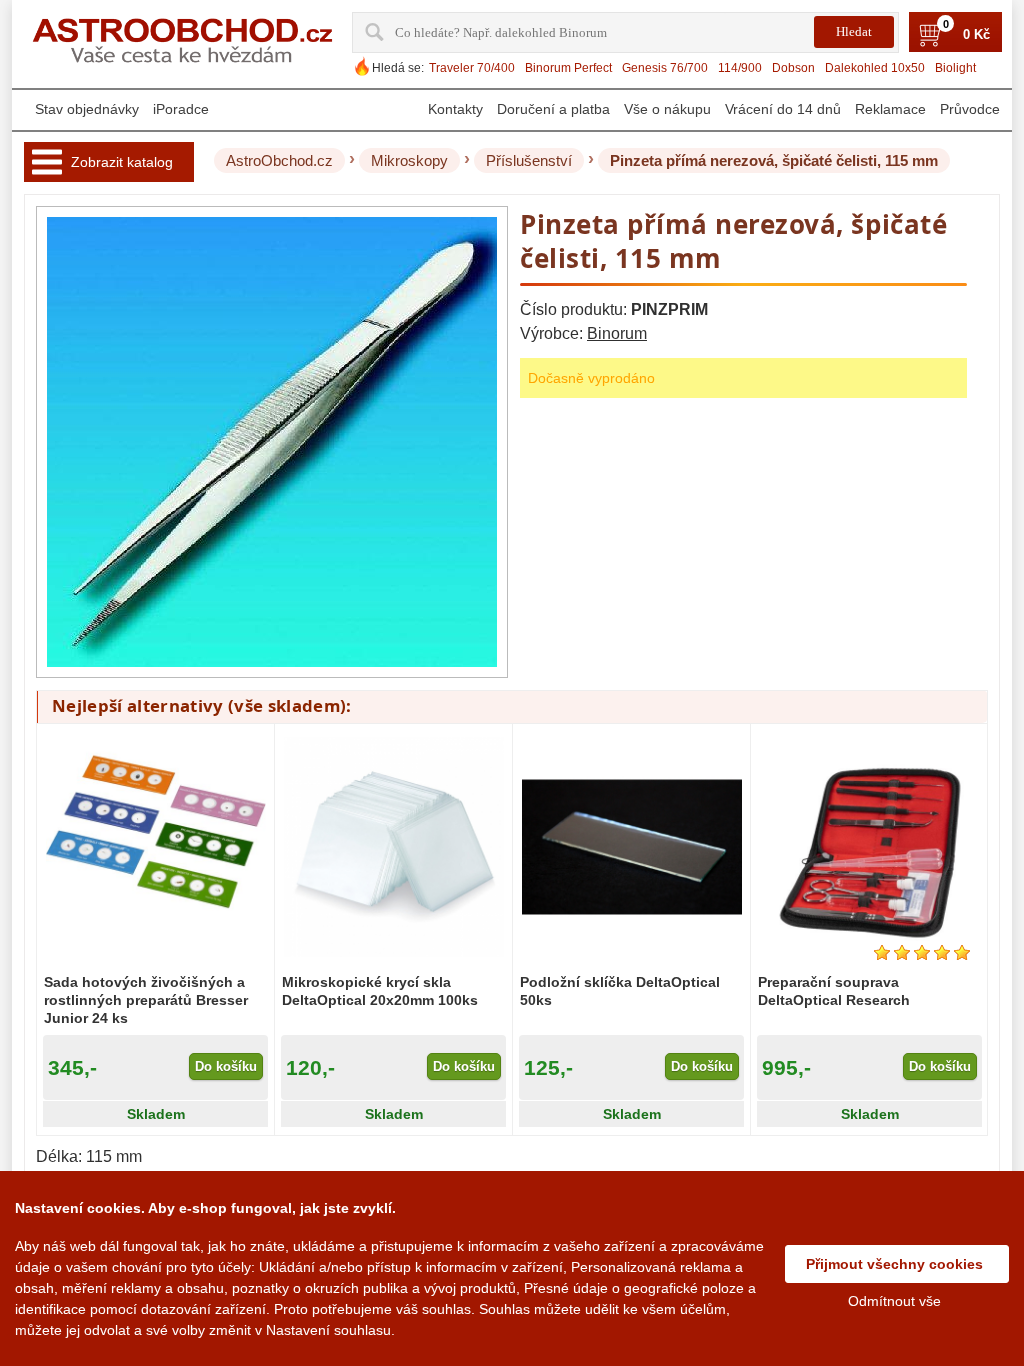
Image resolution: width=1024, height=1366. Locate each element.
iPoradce (181, 109)
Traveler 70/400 (472, 68)
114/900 (740, 68)
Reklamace (890, 109)
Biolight (955, 68)
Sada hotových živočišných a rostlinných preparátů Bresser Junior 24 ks (146, 1000)
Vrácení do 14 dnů (783, 109)
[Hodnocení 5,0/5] (922, 952)
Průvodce (970, 109)
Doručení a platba (553, 109)
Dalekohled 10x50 (875, 68)
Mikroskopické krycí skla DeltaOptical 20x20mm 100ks (380, 991)
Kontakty (455, 109)
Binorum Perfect (568, 68)
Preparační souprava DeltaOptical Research (834, 991)
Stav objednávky (87, 109)
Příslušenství (529, 160)
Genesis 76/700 (665, 68)
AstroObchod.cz (279, 160)
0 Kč (976, 35)
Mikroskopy (409, 160)
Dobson (793, 68)
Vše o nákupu (667, 109)
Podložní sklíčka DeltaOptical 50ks (620, 991)
